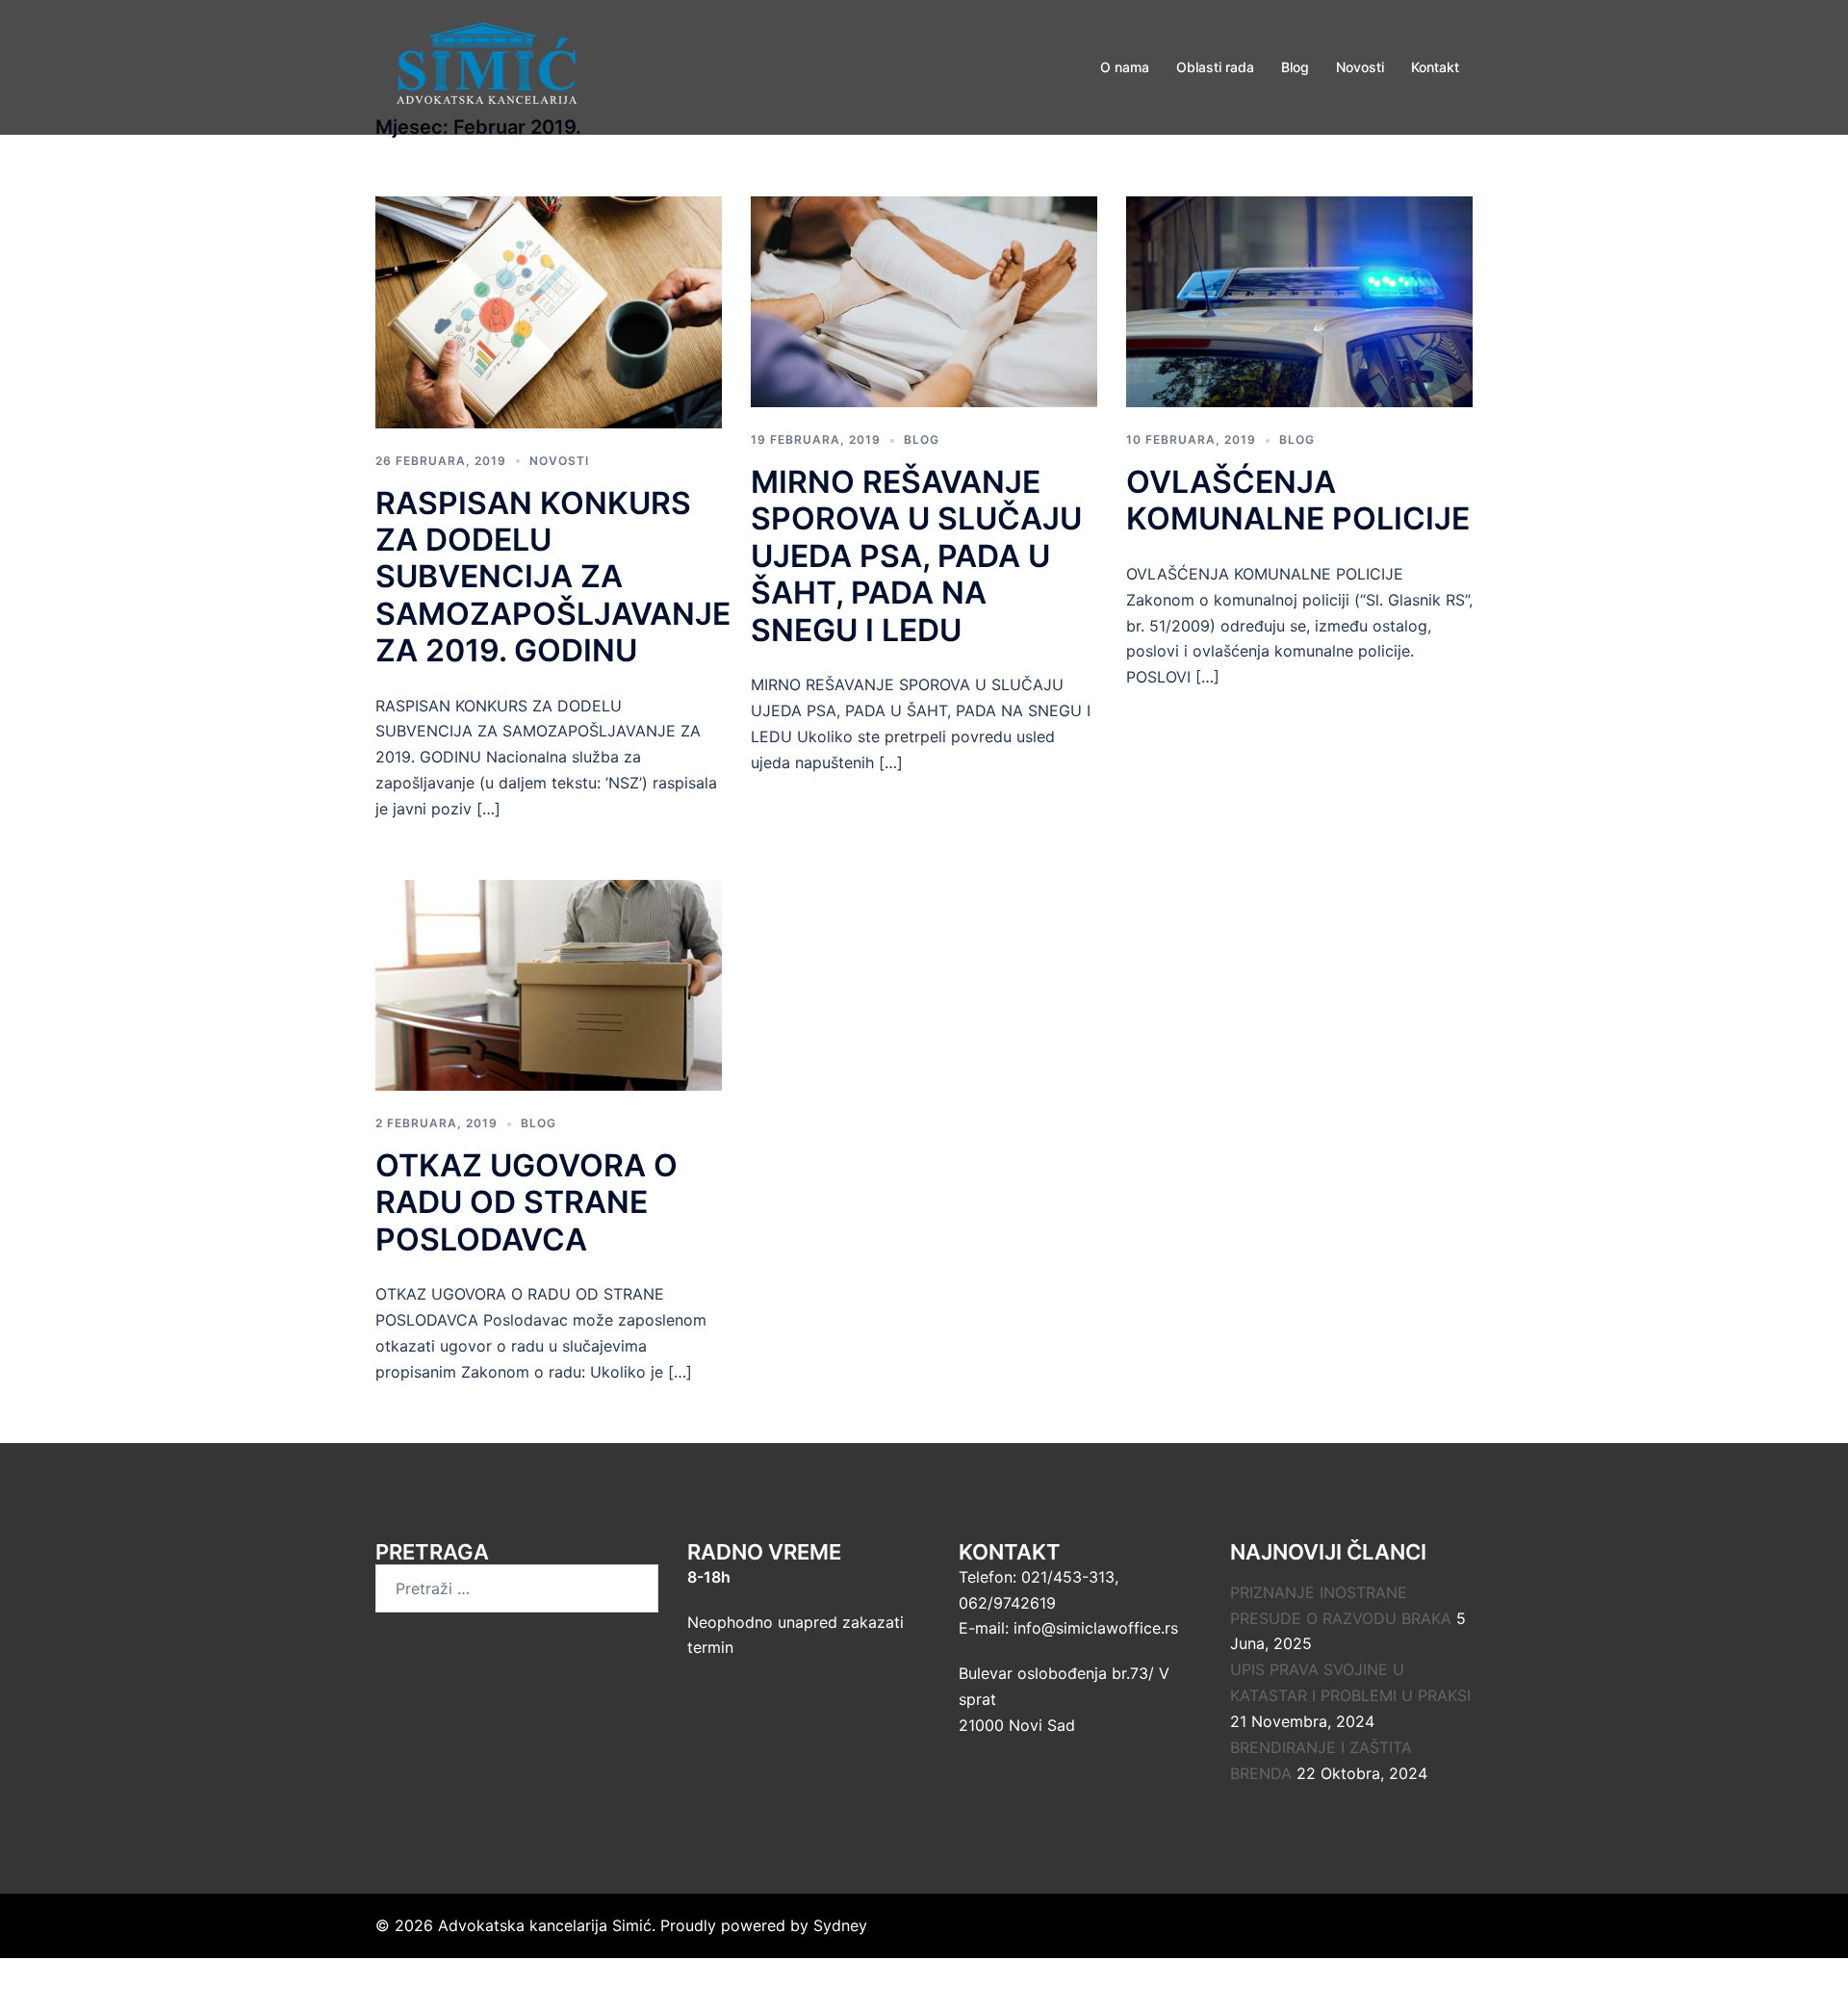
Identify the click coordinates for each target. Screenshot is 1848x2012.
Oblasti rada (1215, 67)
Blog (1295, 67)
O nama (1125, 67)
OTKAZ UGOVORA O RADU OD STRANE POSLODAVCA (526, 1202)
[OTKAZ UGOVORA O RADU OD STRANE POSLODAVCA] (549, 984)
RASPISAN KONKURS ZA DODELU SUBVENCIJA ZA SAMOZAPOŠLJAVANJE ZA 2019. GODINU (553, 577)
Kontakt (1435, 67)
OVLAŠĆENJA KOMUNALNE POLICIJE (1298, 500)
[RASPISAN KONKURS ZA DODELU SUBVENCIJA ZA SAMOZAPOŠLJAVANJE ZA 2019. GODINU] (549, 311)
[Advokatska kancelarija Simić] (487, 65)
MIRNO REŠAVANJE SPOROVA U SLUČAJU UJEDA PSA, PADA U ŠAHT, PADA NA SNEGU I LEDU (916, 556)
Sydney (840, 1925)
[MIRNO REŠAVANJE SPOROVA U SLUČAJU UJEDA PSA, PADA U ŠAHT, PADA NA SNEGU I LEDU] (924, 300)
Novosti (1360, 67)
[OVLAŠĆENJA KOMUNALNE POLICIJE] (1299, 300)
